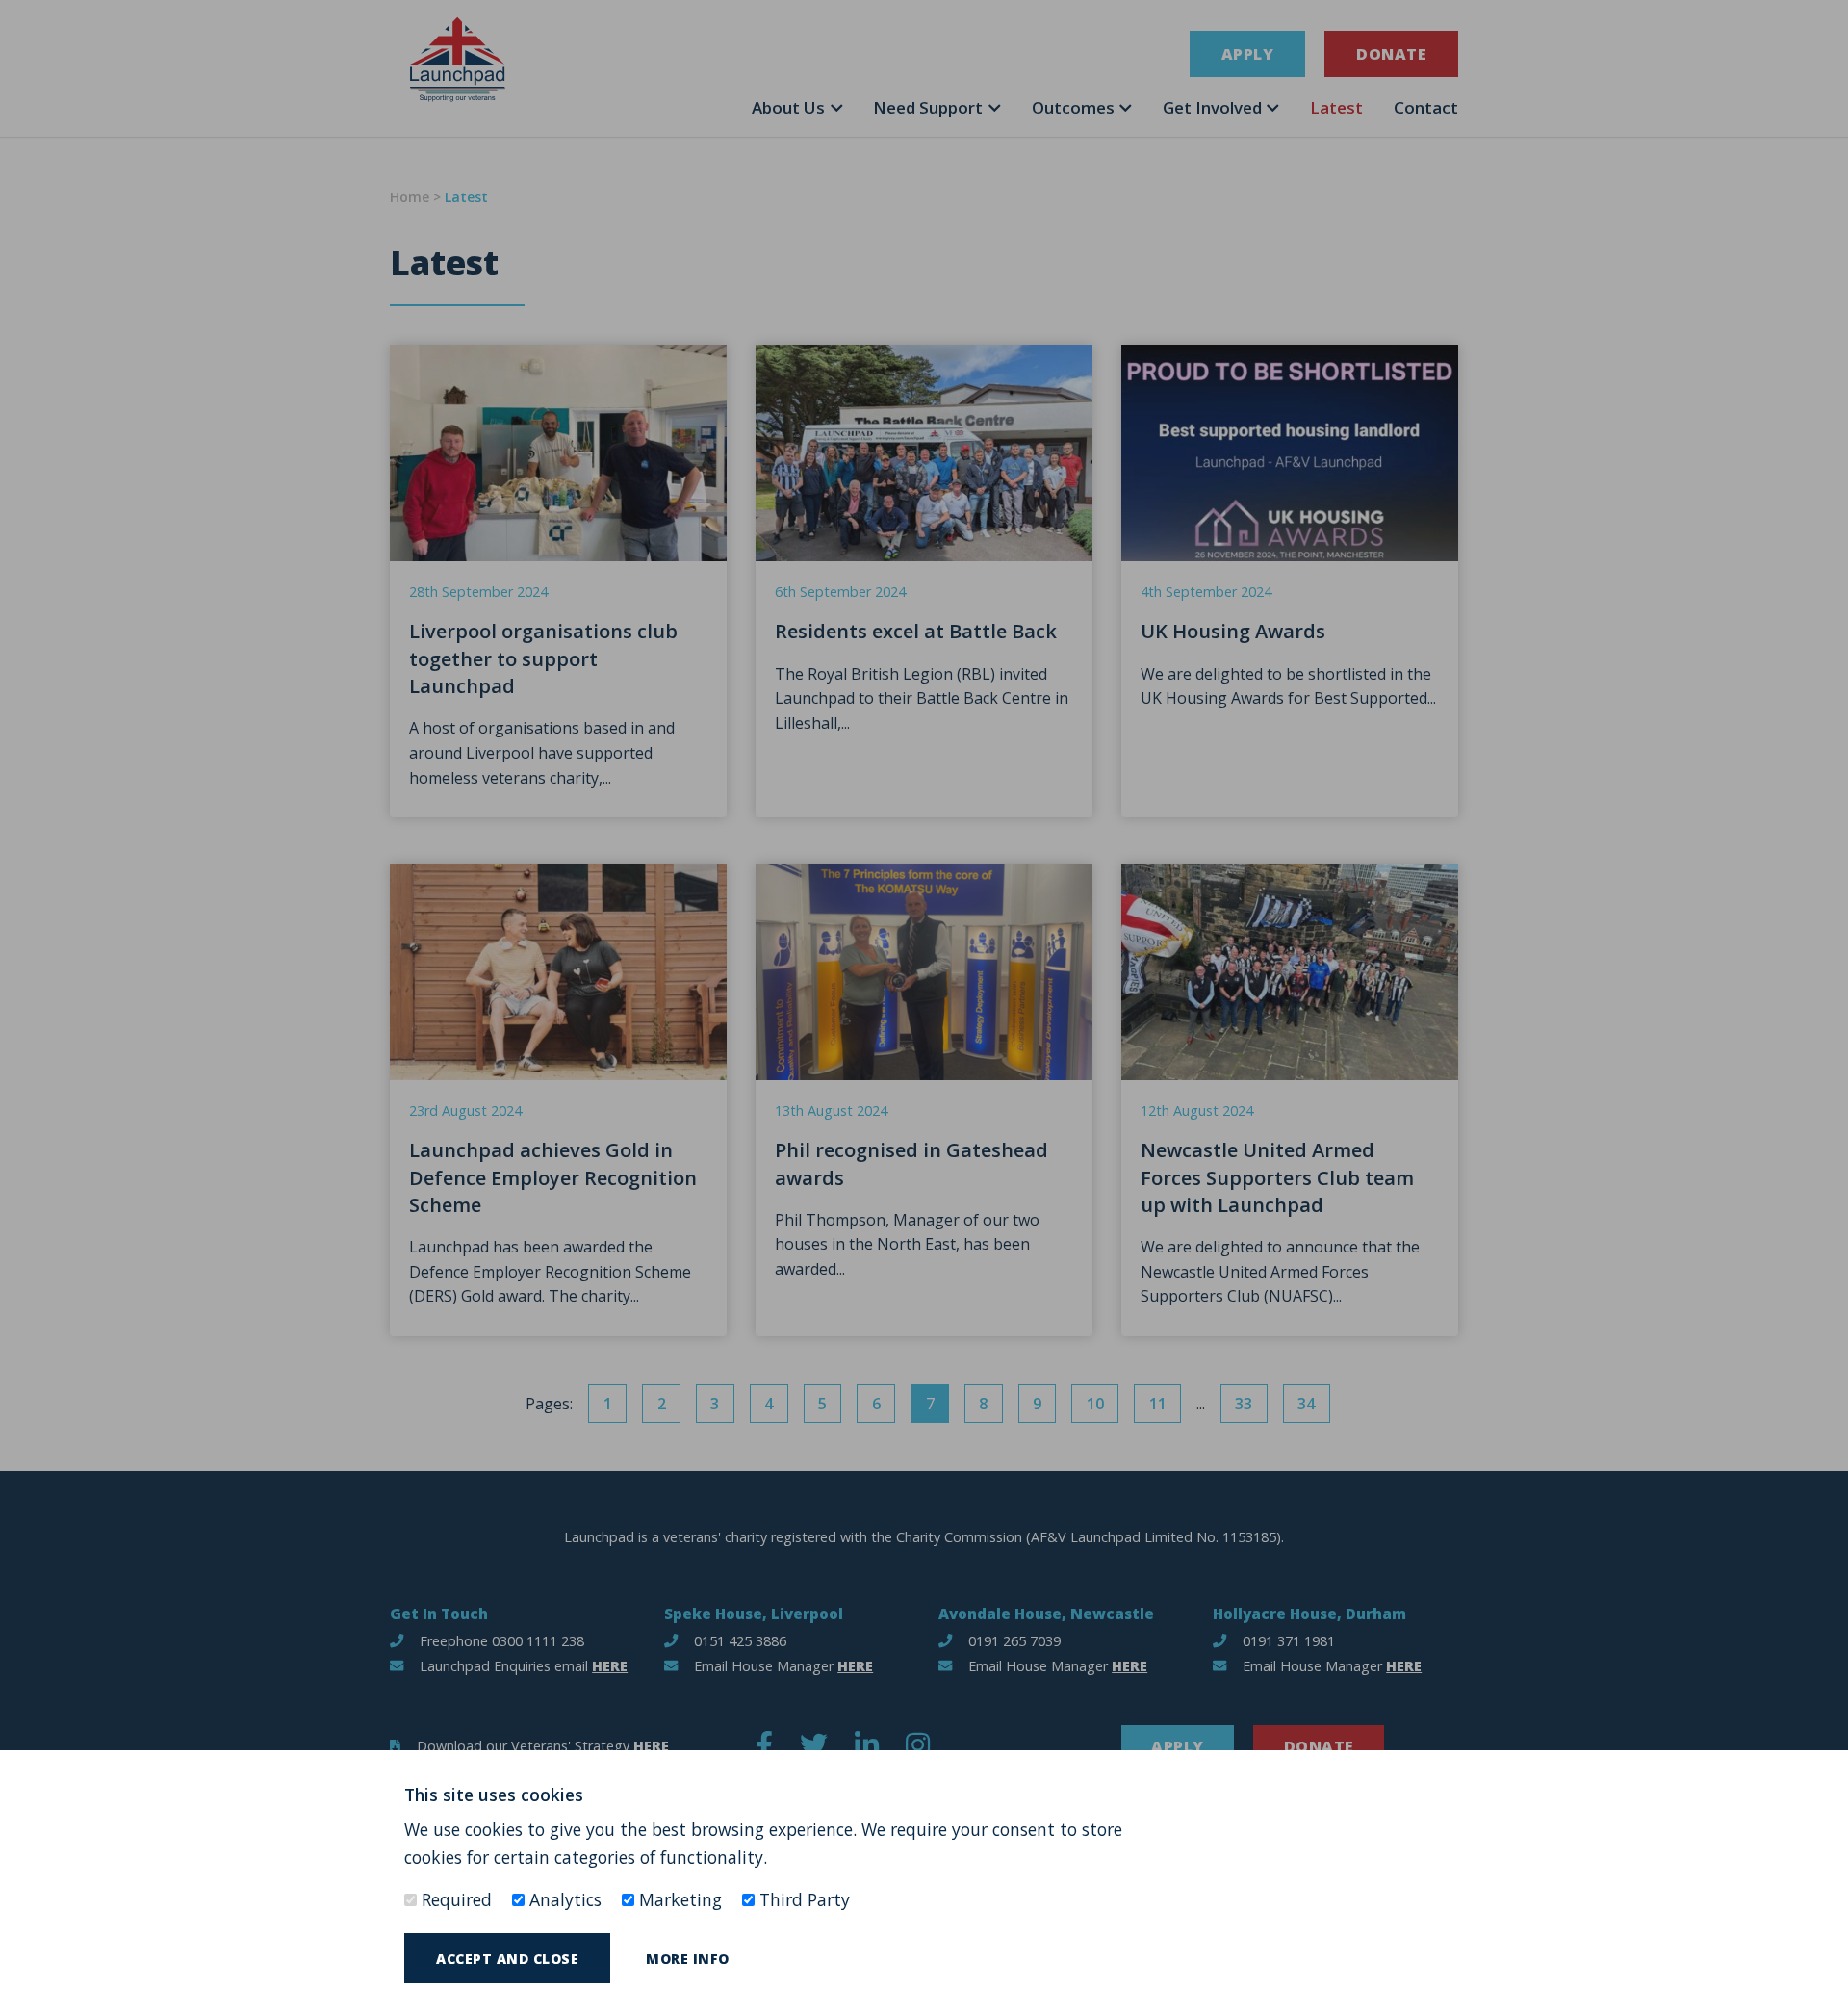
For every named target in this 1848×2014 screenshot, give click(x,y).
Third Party (802, 1899)
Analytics (563, 1899)
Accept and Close (507, 1959)
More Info (688, 1959)
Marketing (678, 1899)
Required (454, 1899)
